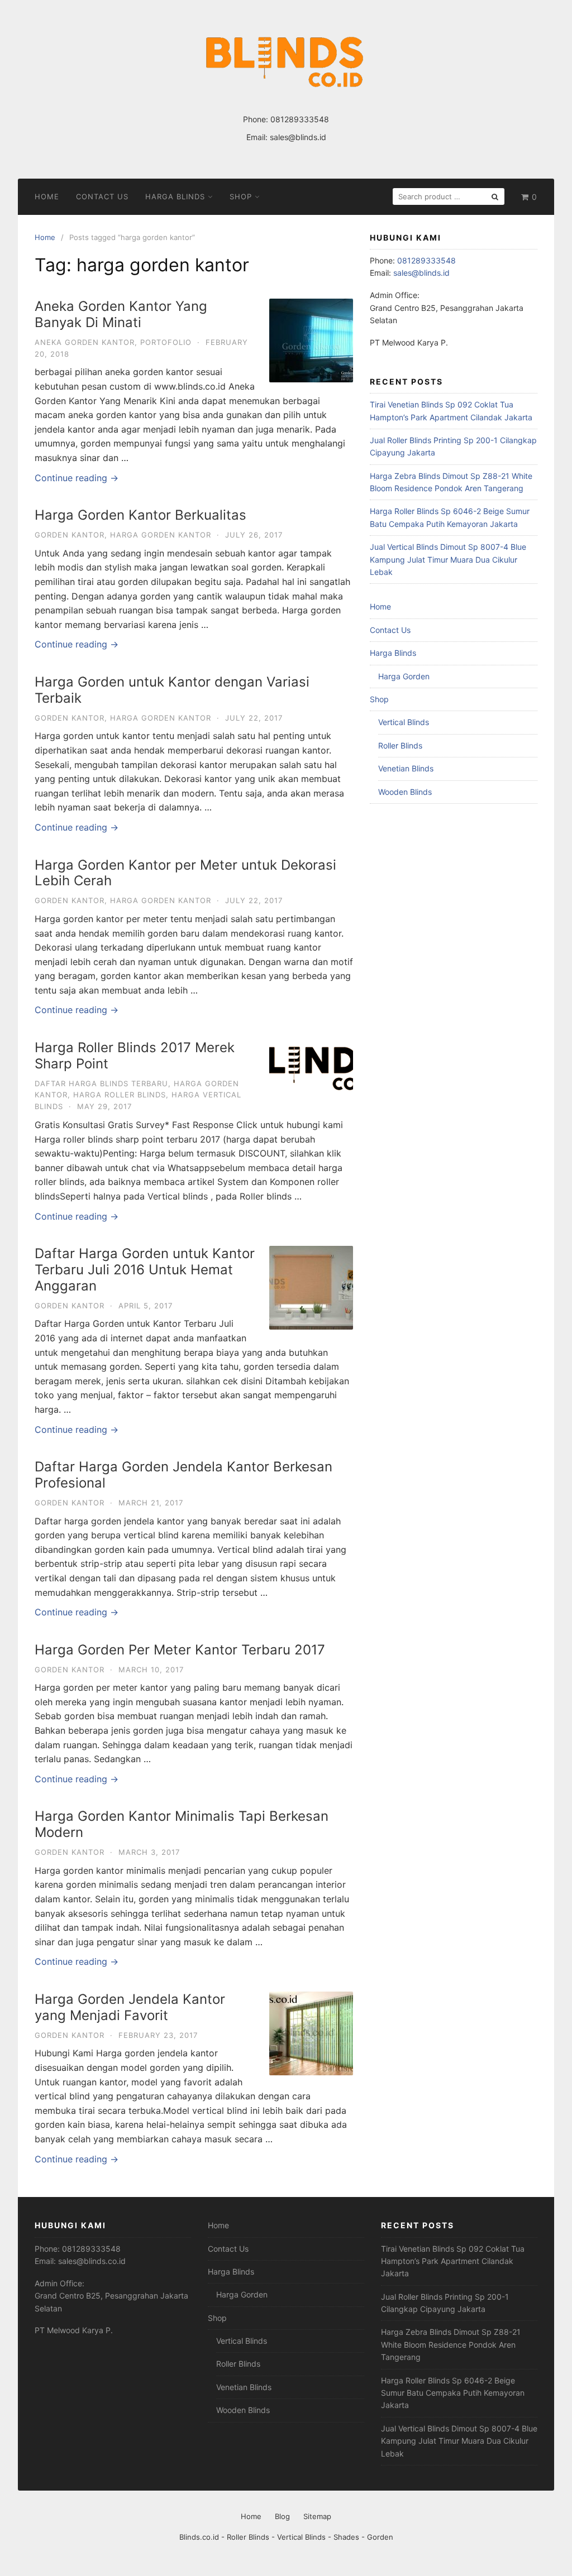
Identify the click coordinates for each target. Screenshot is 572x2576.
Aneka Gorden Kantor (85, 342)
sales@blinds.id (298, 137)
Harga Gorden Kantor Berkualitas (140, 515)
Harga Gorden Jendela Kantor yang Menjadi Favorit (130, 2007)
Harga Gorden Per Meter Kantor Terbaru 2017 (180, 1650)
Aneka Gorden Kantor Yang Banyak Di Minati (121, 314)
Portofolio (166, 342)
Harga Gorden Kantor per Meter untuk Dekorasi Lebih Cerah (185, 873)
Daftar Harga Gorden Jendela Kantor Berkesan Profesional (183, 1475)
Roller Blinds (400, 745)
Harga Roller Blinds (120, 1095)
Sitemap (317, 2516)
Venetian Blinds (406, 768)
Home (47, 196)
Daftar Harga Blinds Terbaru (101, 1083)
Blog (282, 2516)
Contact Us (102, 196)
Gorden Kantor (70, 535)
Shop (241, 196)
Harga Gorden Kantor (161, 535)
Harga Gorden (404, 676)
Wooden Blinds (405, 792)
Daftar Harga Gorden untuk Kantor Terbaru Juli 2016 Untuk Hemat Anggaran (145, 1270)
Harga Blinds (175, 196)
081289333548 (300, 119)
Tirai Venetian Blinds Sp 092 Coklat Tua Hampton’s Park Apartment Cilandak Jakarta (453, 2261)
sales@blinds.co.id (92, 2261)
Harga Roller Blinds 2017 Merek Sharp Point (135, 1056)
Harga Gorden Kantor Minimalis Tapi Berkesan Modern (182, 1824)
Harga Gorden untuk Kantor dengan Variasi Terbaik (172, 690)
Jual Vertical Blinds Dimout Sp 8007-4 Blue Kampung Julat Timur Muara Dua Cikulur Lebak (448, 559)
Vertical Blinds (404, 722)
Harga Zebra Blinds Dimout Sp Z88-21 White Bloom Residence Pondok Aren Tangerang (451, 2344)
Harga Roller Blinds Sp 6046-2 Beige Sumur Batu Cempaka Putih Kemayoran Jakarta (453, 2393)
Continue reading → (77, 478)
